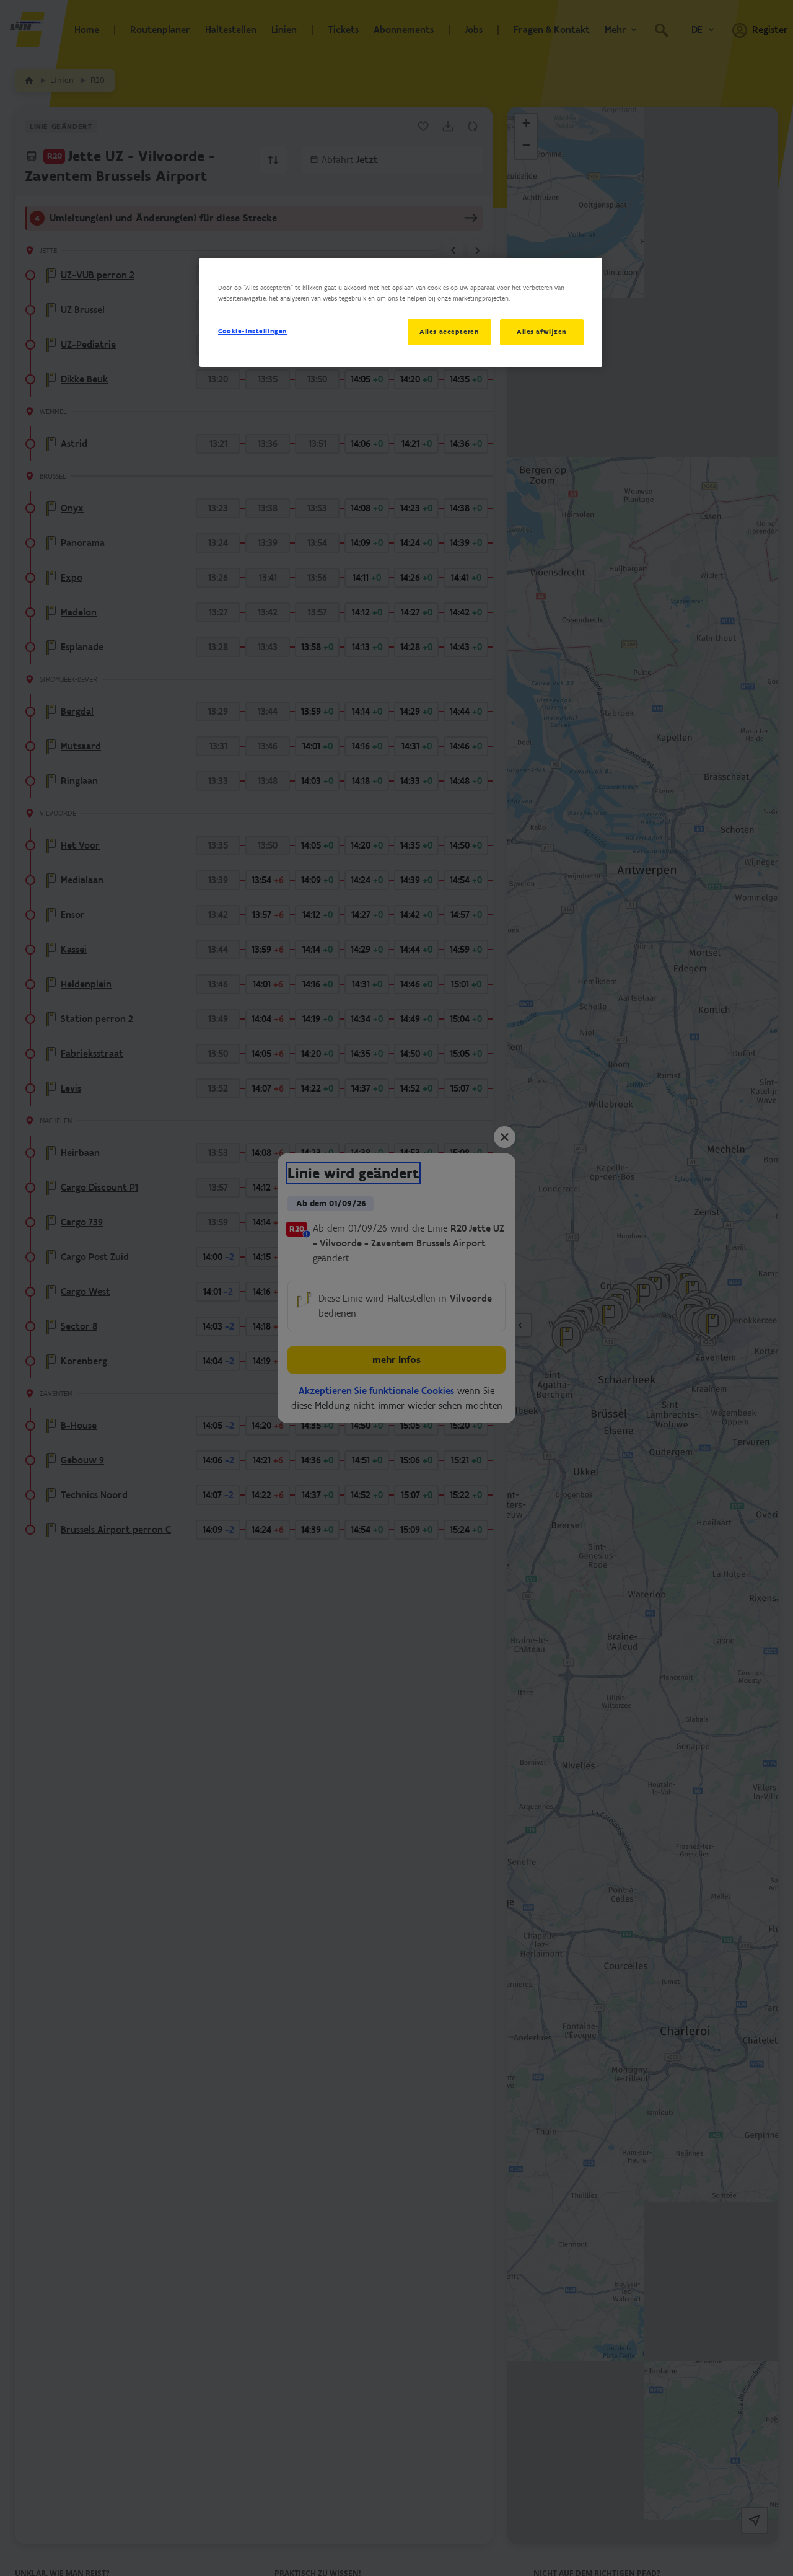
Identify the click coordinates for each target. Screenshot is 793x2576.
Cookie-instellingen (253, 331)
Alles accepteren (449, 332)
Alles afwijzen (542, 332)
